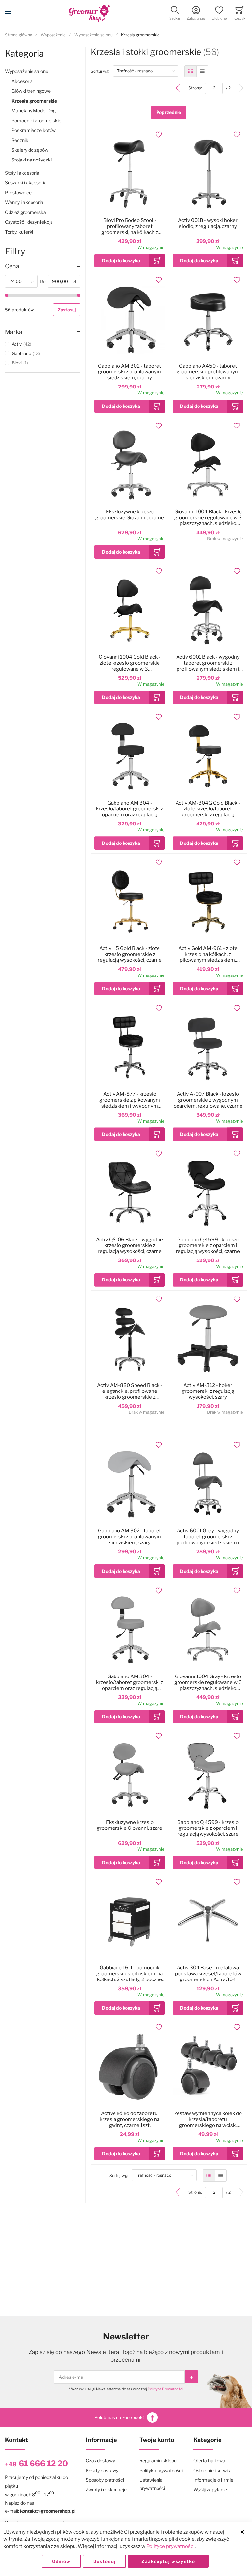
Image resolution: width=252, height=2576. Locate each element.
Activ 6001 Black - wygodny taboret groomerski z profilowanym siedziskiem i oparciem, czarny (208, 663)
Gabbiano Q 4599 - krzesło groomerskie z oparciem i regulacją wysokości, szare (208, 1828)
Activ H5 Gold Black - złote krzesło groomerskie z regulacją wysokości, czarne (130, 954)
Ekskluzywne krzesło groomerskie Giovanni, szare (130, 1825)
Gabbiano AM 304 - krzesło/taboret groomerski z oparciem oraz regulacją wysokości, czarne (130, 809)
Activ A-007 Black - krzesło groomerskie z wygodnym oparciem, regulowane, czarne (208, 1100)
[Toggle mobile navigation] (8, 13)
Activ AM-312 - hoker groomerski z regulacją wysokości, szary (208, 1391)
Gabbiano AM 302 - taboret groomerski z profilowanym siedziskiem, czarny (130, 372)
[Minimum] (7, 295)
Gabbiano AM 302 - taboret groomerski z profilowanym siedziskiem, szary (130, 1537)
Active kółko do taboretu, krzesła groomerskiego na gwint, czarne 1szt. (130, 2119)
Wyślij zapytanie (210, 2489)
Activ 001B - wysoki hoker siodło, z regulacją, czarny (208, 223)
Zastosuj (67, 310)
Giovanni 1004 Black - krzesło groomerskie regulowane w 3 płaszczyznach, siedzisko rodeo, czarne (208, 518)
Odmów (61, 2561)
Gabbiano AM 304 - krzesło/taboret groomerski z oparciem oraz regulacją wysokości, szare (130, 1682)
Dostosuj (105, 2561)
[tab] (43, 266)
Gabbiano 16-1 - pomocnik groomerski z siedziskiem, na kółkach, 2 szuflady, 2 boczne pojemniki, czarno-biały (130, 1974)
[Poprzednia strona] (178, 88)
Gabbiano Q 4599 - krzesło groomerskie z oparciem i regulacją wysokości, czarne (208, 1245)
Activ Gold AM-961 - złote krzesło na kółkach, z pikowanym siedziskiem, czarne (208, 954)
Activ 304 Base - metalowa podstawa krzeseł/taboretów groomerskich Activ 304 (208, 1974)
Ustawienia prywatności (152, 2484)
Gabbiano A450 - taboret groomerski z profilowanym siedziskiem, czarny (208, 372)
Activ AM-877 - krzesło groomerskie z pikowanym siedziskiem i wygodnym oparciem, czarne (130, 1100)
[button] (175, 14)
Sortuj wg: (102, 71)
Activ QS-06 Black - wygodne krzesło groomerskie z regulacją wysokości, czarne (130, 1245)
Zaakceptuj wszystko (168, 2561)
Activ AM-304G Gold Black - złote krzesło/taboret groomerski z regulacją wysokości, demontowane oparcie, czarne (208, 809)
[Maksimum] (79, 295)
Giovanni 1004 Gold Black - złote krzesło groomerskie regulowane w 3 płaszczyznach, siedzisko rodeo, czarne (130, 663)
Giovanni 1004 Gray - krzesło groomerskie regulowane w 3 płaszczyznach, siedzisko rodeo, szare (208, 1682)
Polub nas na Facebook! (119, 2417)
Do (43, 281)
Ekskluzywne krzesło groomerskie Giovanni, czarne (130, 515)
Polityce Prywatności (166, 2389)
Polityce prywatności (170, 2546)
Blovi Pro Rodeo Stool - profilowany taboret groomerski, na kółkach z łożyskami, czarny (130, 226)
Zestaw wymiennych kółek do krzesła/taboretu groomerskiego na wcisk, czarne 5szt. (208, 2119)
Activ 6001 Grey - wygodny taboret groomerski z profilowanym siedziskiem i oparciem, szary (208, 1537)
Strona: (197, 88)
